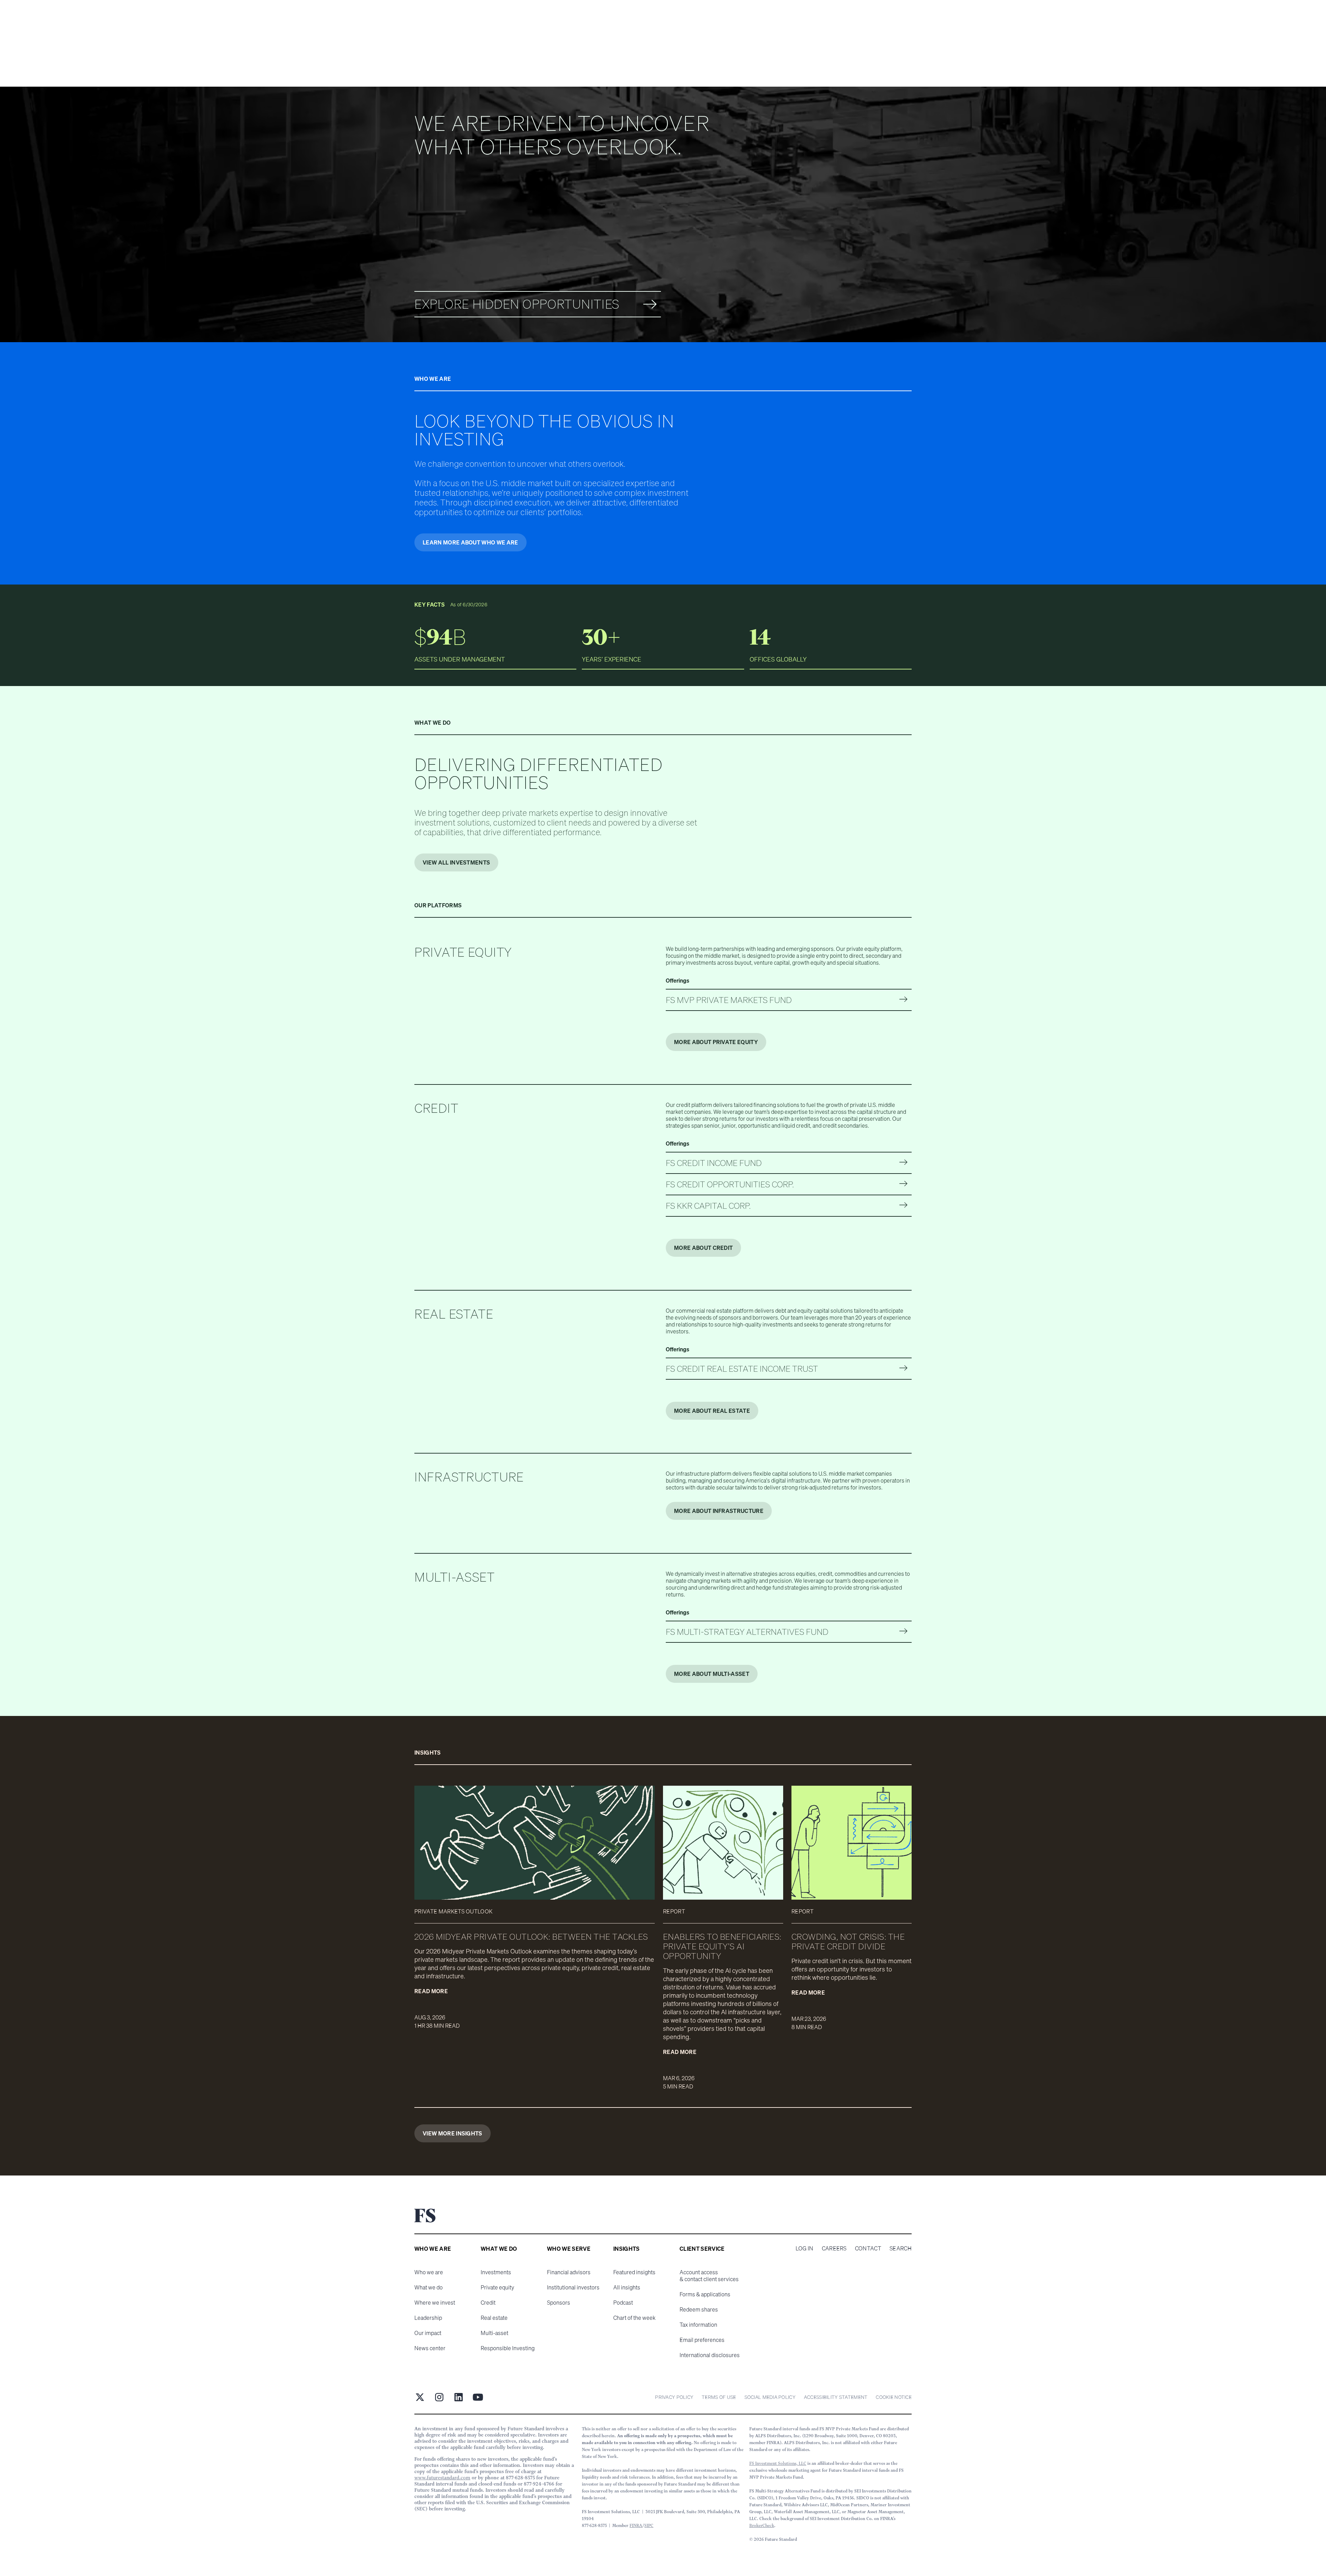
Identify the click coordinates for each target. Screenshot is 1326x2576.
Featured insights (634, 2272)
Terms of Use (719, 2397)
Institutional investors (573, 2287)
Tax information (698, 2325)
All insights (627, 2287)
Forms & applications (705, 2294)
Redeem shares (699, 2309)
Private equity (497, 2287)
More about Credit (703, 1248)
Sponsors (559, 2303)
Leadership (428, 2318)
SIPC (649, 2525)
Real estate (494, 2318)
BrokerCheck (762, 2525)
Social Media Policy (770, 2397)
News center (430, 2348)
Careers (834, 2248)
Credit (488, 2303)
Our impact (428, 2333)
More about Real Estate (712, 1411)
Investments (496, 2272)
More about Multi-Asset (712, 1674)
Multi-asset (494, 2333)
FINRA (636, 2525)
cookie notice (894, 2397)
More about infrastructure (719, 1511)
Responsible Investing (508, 2348)
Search (901, 2248)
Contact (868, 2248)
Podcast (623, 2303)
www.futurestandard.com (442, 2478)
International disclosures (710, 2355)
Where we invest (435, 2303)
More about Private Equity (716, 1042)
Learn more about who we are (470, 542)
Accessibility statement (836, 2397)
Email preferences (702, 2340)
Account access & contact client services (709, 2276)
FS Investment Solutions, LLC (778, 2463)
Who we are (429, 2272)
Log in (805, 2248)
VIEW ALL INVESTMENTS (456, 862)
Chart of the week (634, 2318)
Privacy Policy (674, 2397)
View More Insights (453, 2133)
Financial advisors (569, 2272)
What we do (429, 2287)
